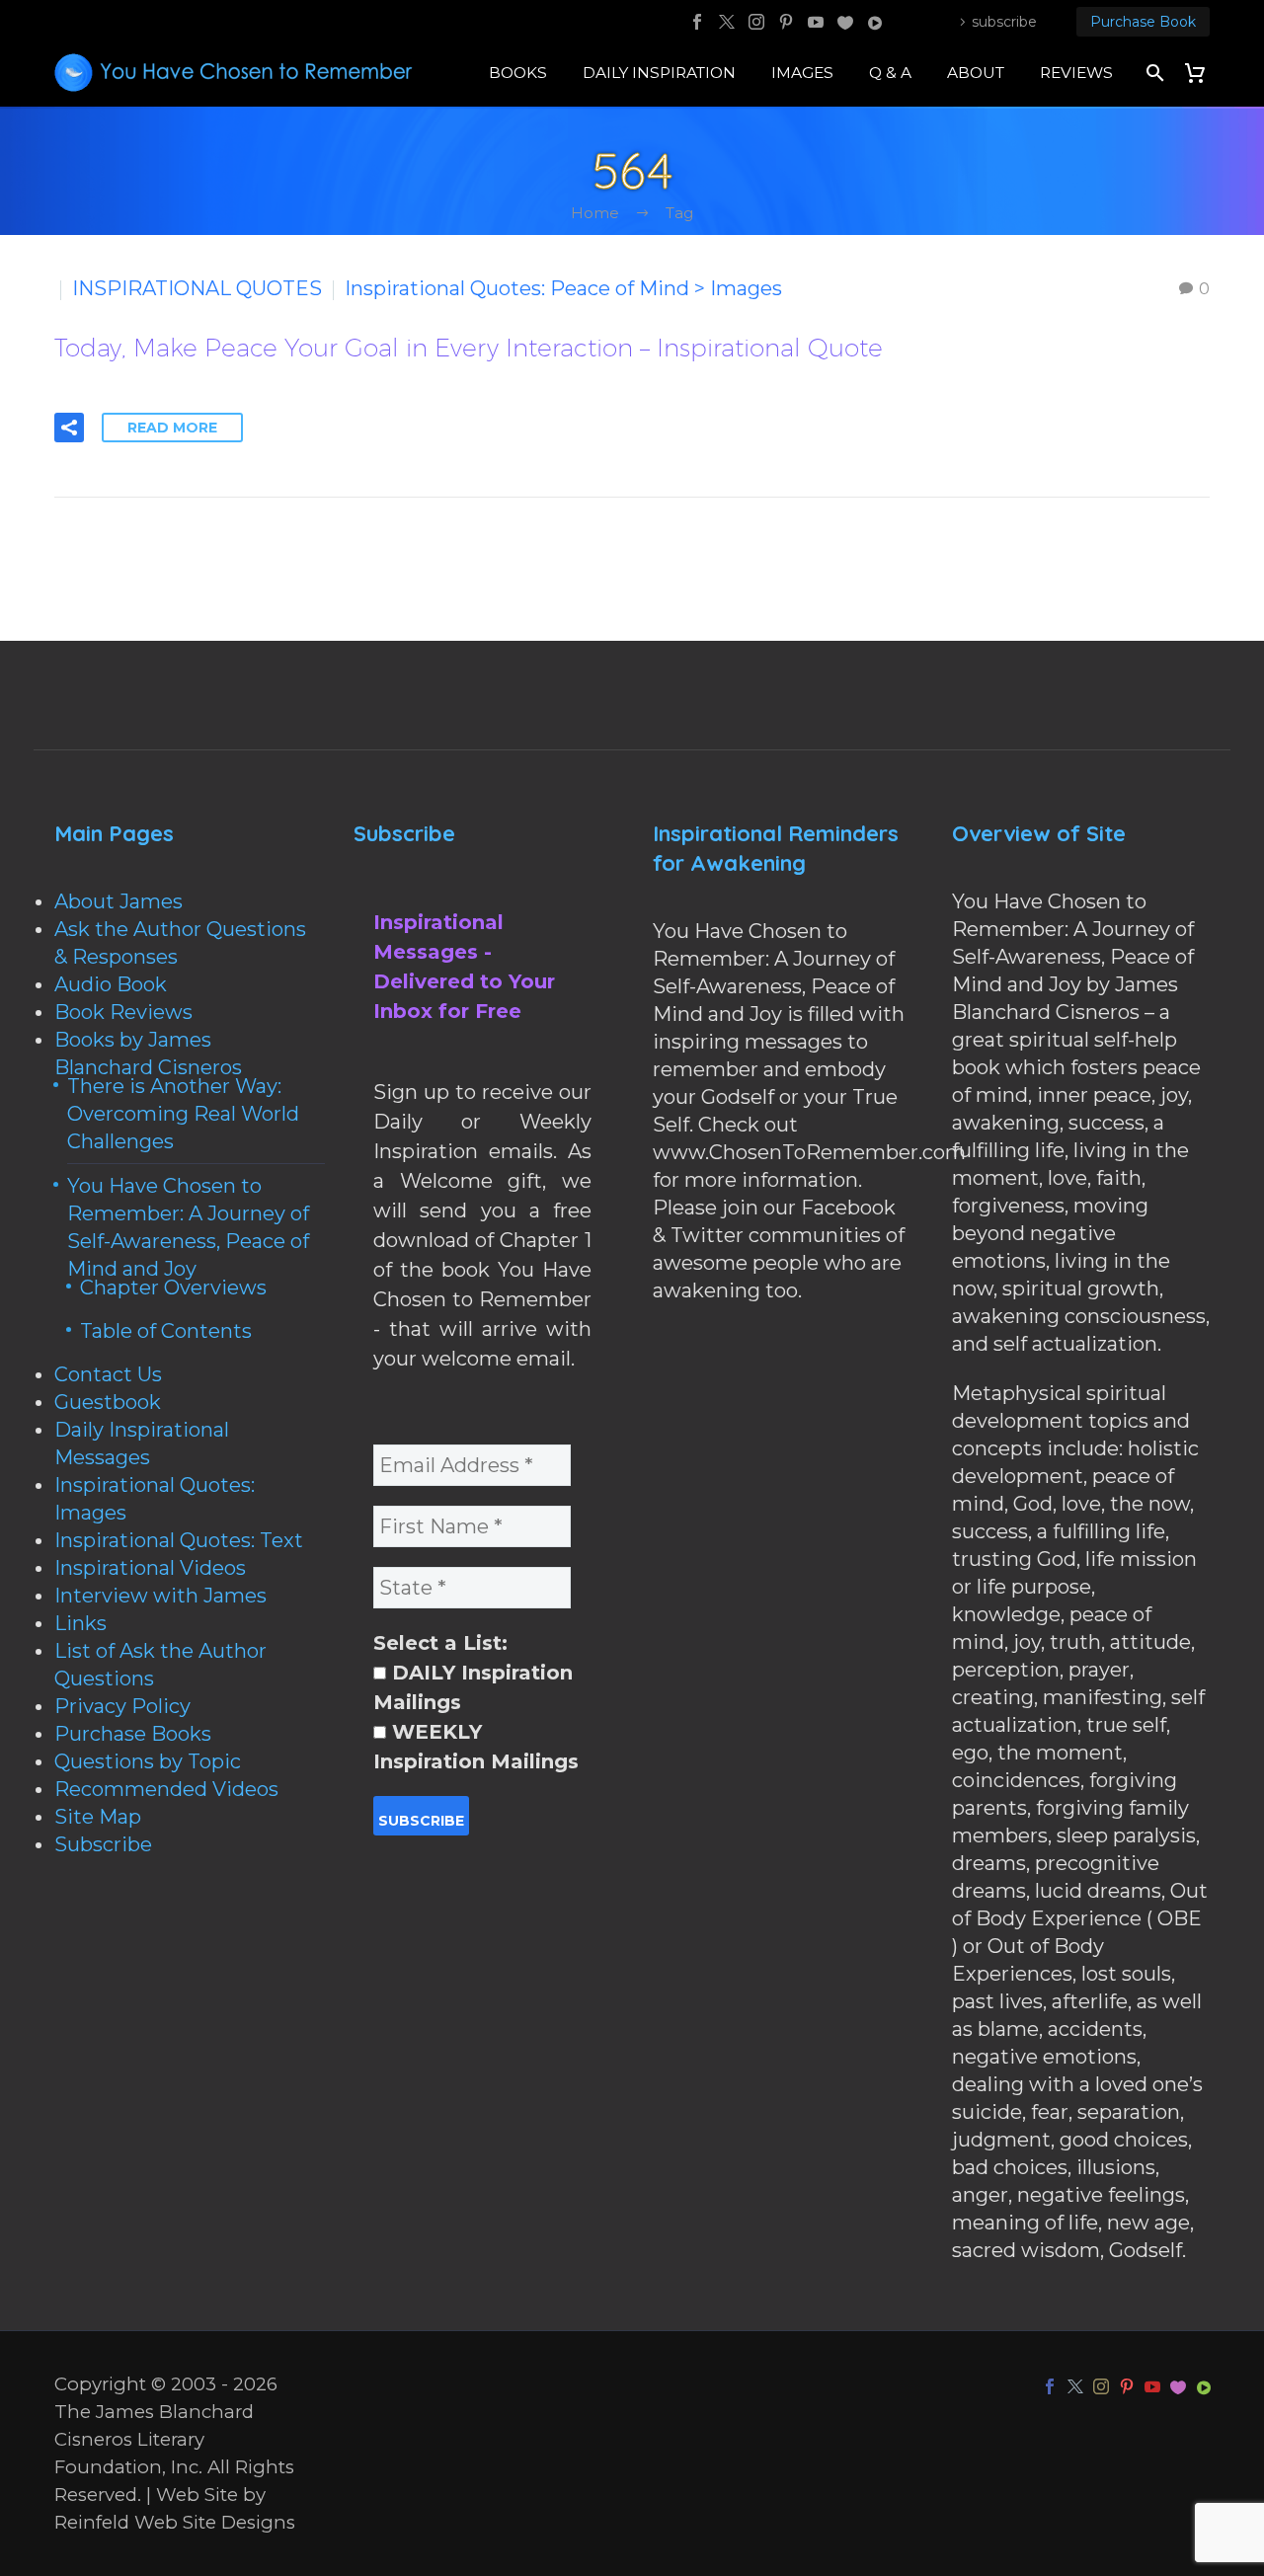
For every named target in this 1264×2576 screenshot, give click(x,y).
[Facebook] (697, 22)
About (976, 73)
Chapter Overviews (173, 1288)
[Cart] (1202, 73)
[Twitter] (727, 22)
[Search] (1153, 73)
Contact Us (108, 1374)
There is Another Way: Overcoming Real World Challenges (183, 1114)
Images (802, 73)
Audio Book (111, 984)
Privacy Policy (122, 1706)
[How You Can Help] (845, 22)
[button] (69, 428)
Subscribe (103, 1844)
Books (518, 73)
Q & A (890, 73)
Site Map (98, 1817)
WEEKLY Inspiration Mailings (476, 1747)
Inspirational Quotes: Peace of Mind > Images (563, 288)
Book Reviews (123, 1012)
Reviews (1076, 73)
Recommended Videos (166, 1789)
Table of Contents (166, 1331)
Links (80, 1623)
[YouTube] (816, 22)
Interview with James (160, 1596)
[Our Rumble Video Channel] (875, 22)
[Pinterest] (786, 22)
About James (118, 901)
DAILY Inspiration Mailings (473, 1687)
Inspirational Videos (150, 1568)
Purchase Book (1143, 22)
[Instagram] (756, 22)
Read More (172, 428)
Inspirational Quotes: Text (179, 1540)
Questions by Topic (148, 1761)
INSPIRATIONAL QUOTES (197, 288)
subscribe (1004, 22)
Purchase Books (133, 1734)
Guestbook (108, 1402)
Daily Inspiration (659, 73)
